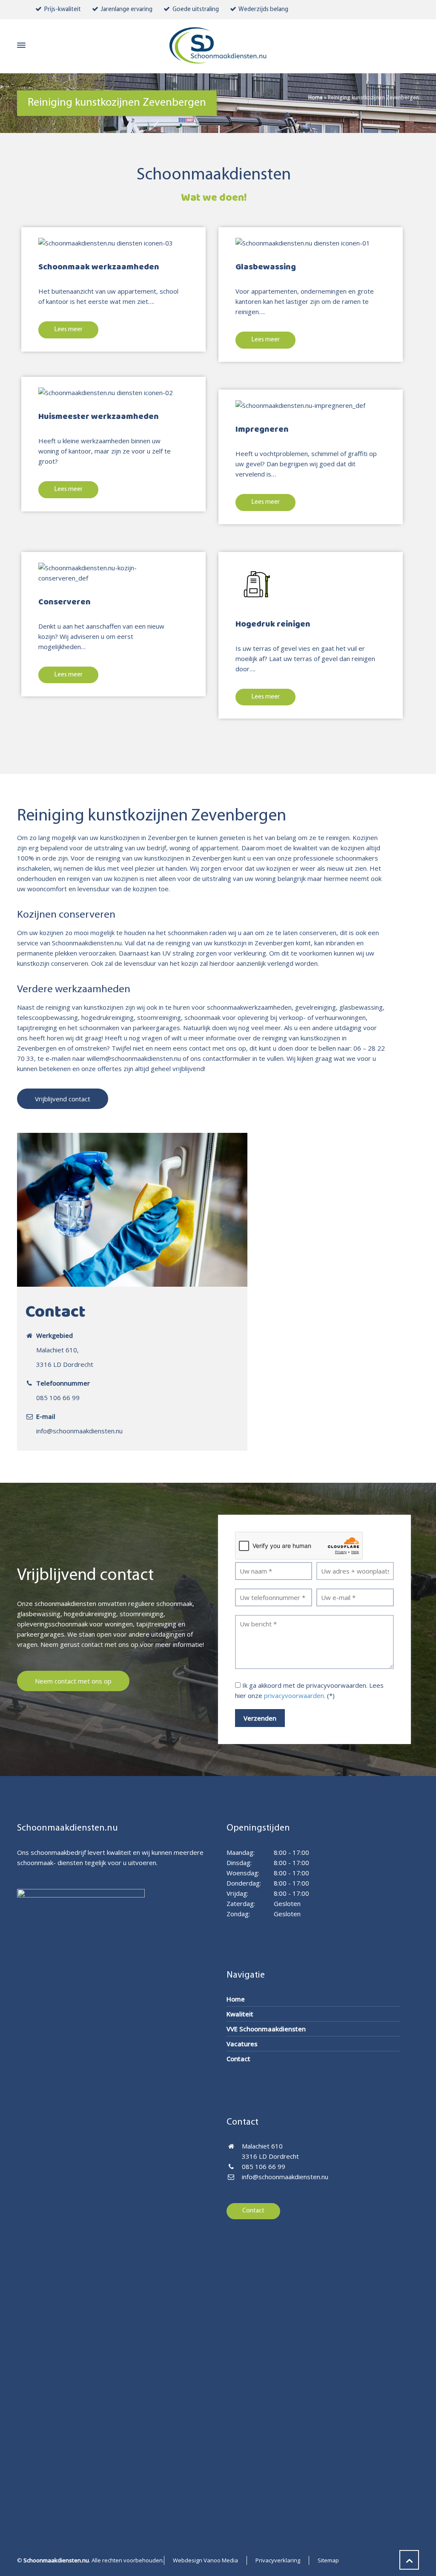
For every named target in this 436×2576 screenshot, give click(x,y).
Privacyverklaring (278, 2560)
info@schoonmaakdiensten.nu (79, 1431)
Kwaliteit (240, 2014)
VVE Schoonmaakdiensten (266, 2029)
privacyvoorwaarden (294, 1695)
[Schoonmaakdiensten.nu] (218, 45)
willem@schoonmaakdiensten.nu (134, 1058)
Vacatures (242, 2044)
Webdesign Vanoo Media (205, 2560)
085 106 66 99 (58, 1398)
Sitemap (328, 2560)
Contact (238, 2059)
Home (316, 97)
